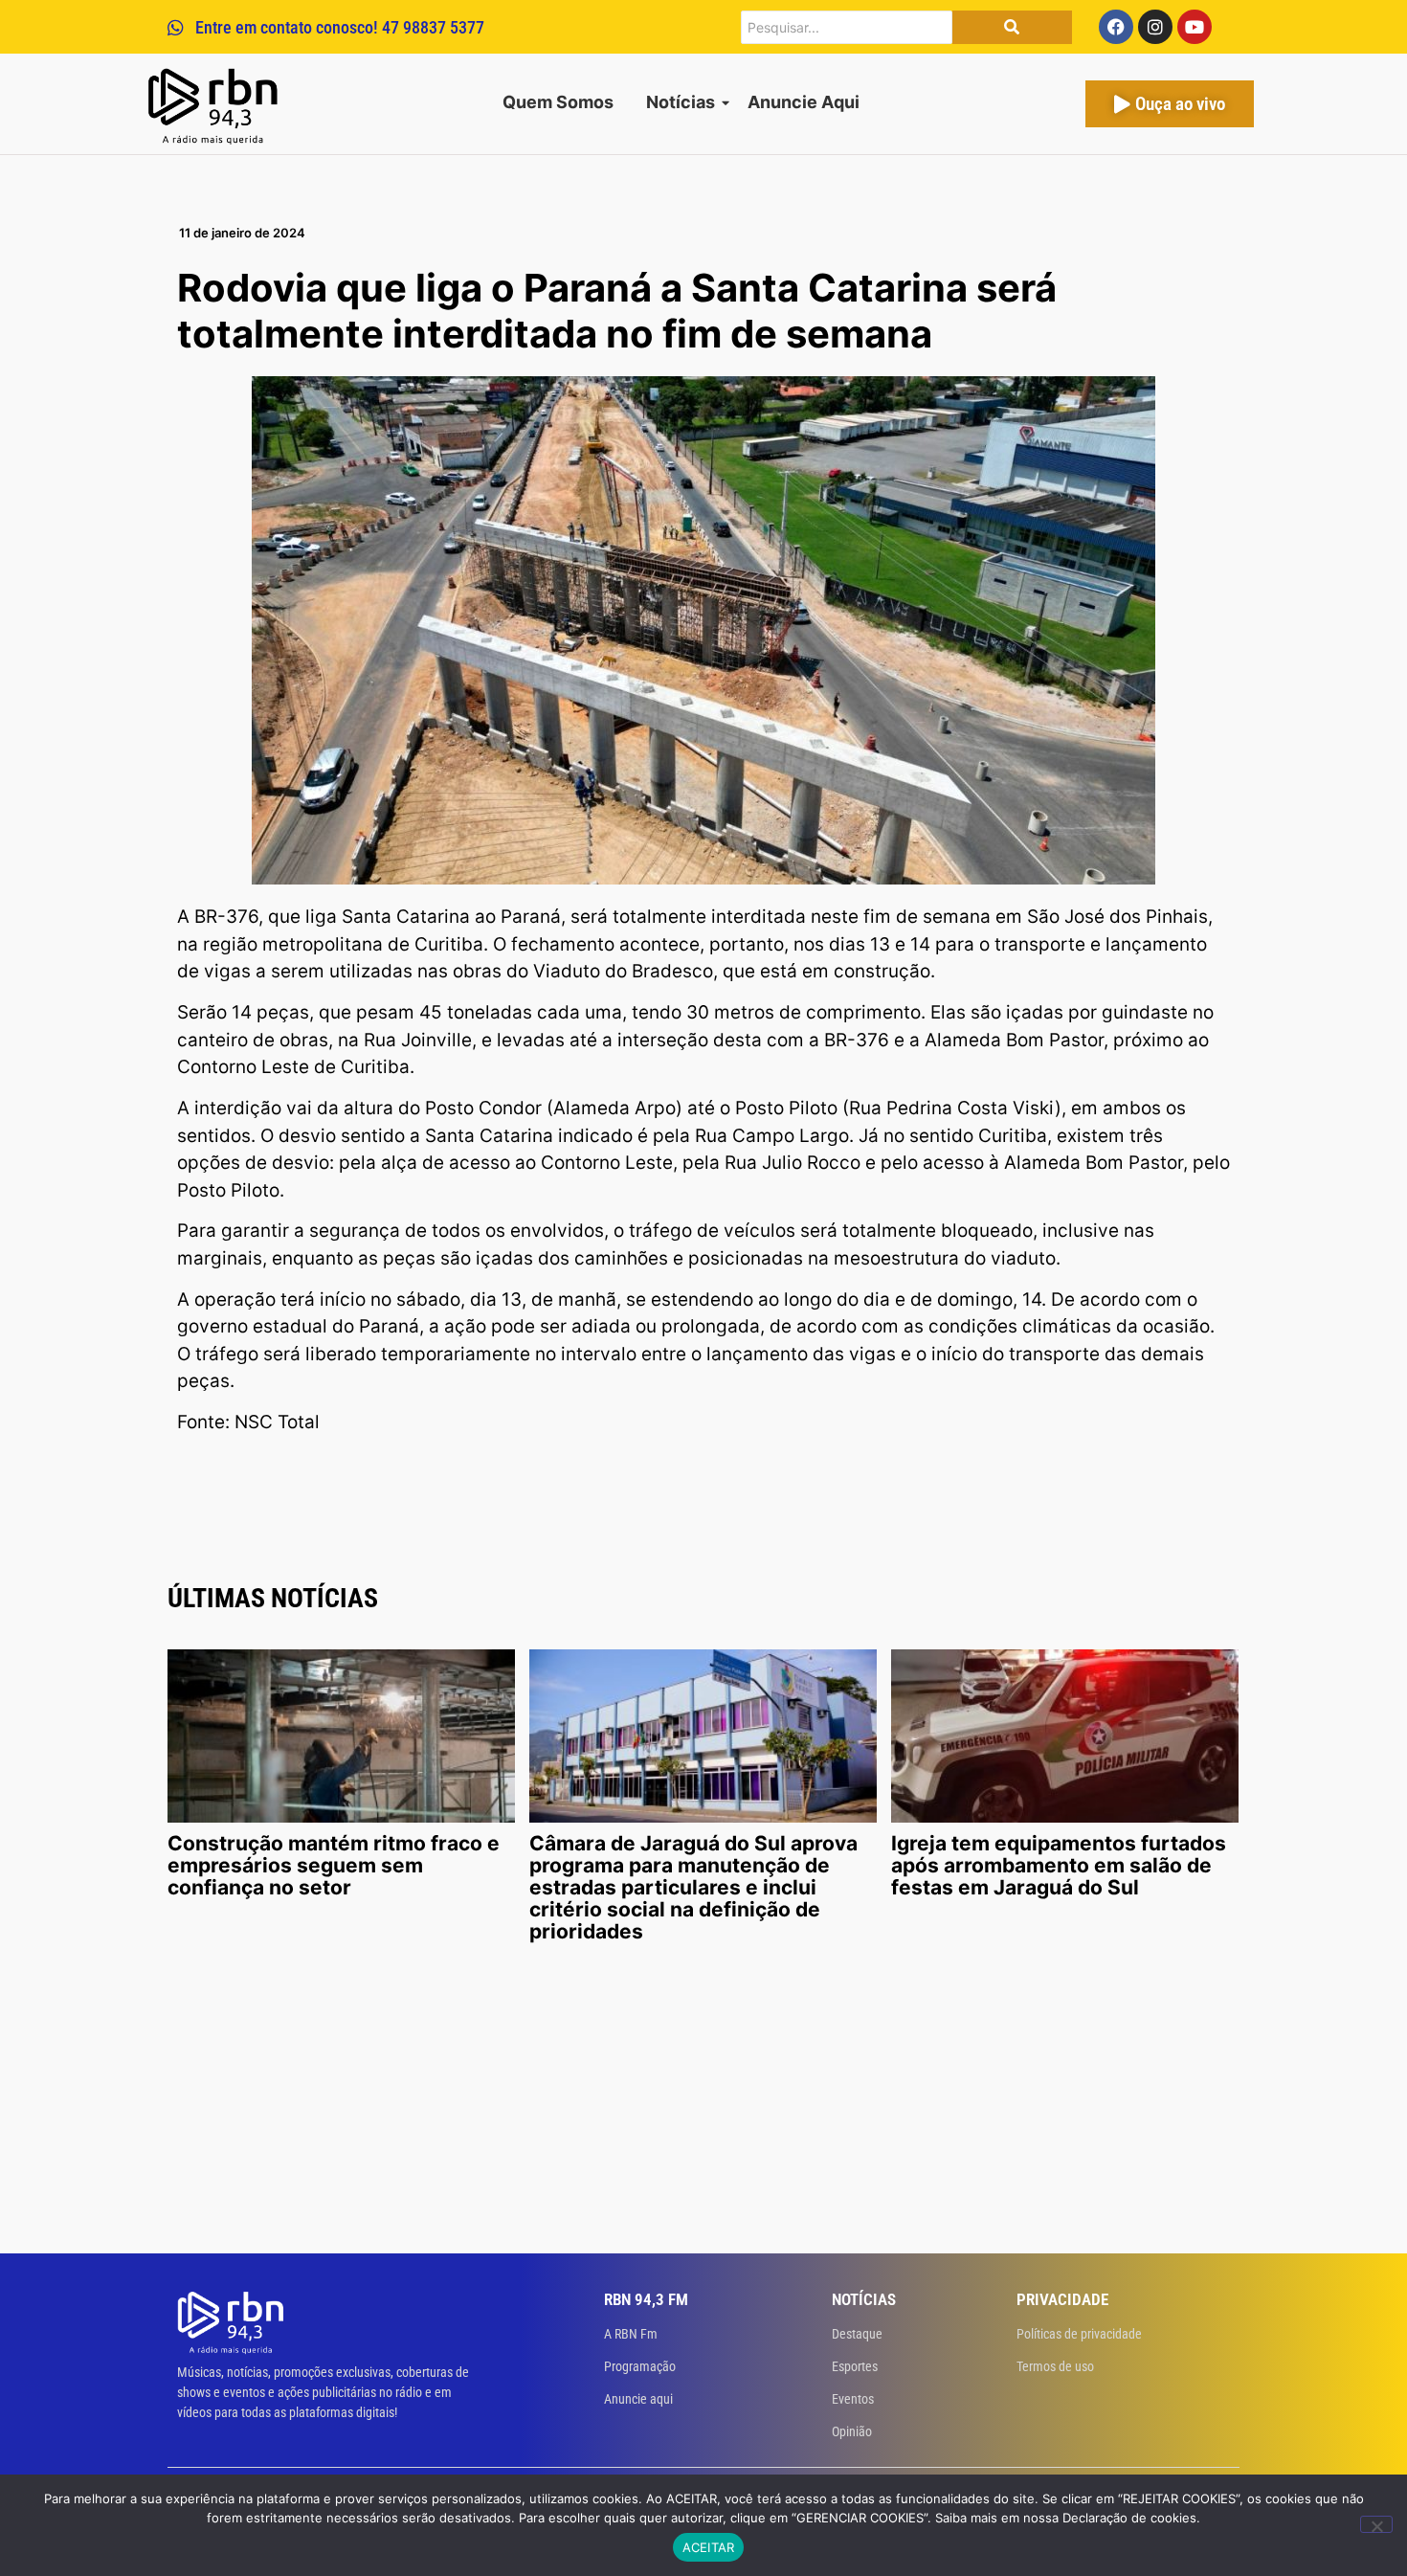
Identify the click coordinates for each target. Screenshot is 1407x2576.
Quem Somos (558, 102)
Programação (640, 2366)
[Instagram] (1155, 27)
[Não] (1376, 2524)
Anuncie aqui (638, 2399)
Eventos (853, 2399)
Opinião (852, 2431)
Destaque (857, 2334)
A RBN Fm (631, 2334)
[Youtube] (1195, 27)
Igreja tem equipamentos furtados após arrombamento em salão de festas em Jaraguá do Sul (1059, 1865)
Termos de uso (1055, 2366)
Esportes (855, 2366)
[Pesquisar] (1012, 27)
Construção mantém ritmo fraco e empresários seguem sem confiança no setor (334, 1865)
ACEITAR (709, 2547)
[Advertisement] (703, 2110)
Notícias (681, 102)
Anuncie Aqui (804, 102)
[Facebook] (1116, 27)
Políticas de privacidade (1079, 2334)
